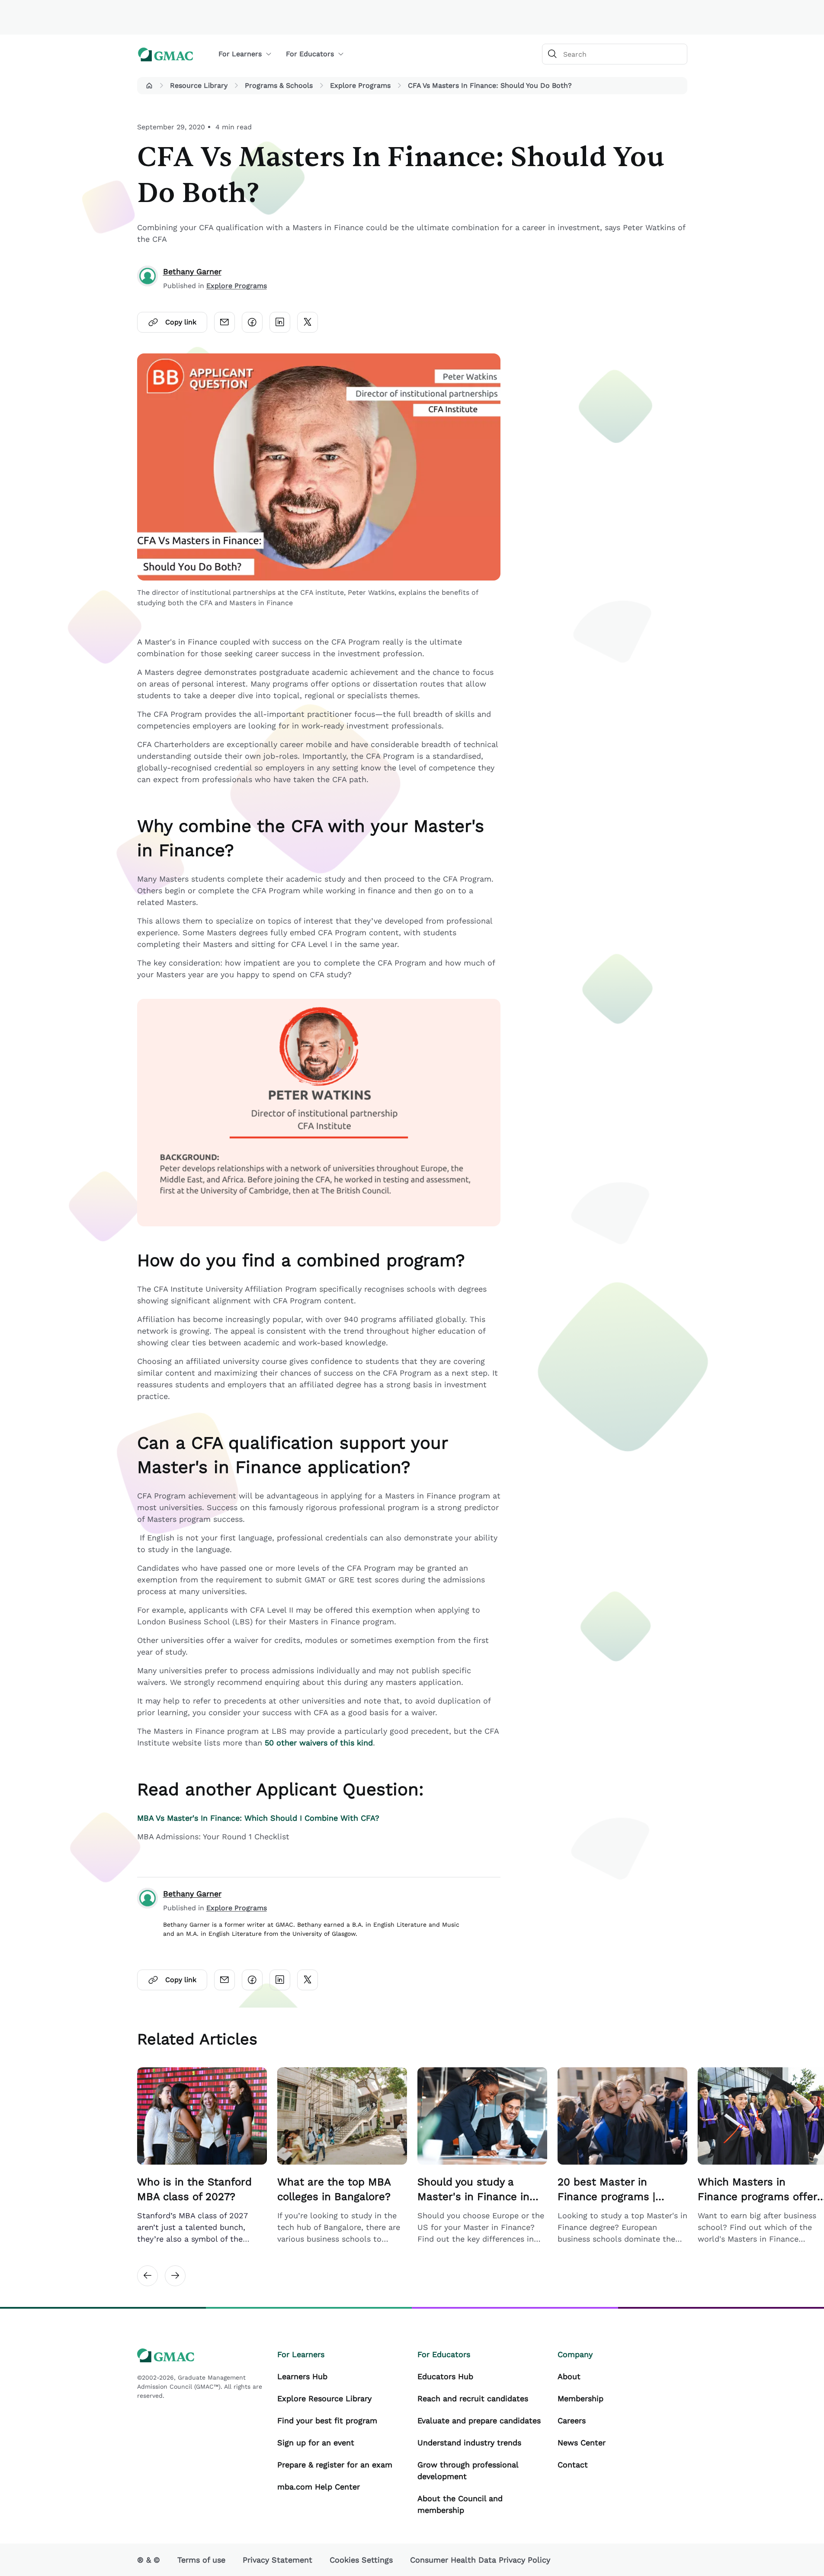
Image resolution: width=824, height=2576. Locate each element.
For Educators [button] (310, 54)
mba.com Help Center (319, 2487)
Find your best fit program (327, 2420)
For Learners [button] (240, 54)
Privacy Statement (277, 2560)
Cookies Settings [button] (361, 2560)
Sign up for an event (316, 2443)
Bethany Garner (192, 271)
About (569, 2376)
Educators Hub (445, 2376)
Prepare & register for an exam (335, 2465)
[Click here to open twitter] (308, 322)
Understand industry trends (469, 2443)
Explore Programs (360, 85)
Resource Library (199, 85)
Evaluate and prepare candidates (479, 2420)
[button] (149, 86)
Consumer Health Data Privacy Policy (480, 2560)
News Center (582, 2443)
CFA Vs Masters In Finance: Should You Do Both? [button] (490, 85)
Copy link (181, 322)
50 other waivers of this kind (319, 1743)
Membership (580, 2398)
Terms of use (201, 2560)
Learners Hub (302, 2376)
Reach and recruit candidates (473, 2398)
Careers (572, 2420)
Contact (573, 2465)
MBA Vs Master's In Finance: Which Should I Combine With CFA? (258, 1818)
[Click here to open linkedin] (280, 322)
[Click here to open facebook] (252, 322)
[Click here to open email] (224, 322)
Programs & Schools (279, 85)
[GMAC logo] (166, 54)
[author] (147, 278)
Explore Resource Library (324, 2398)
